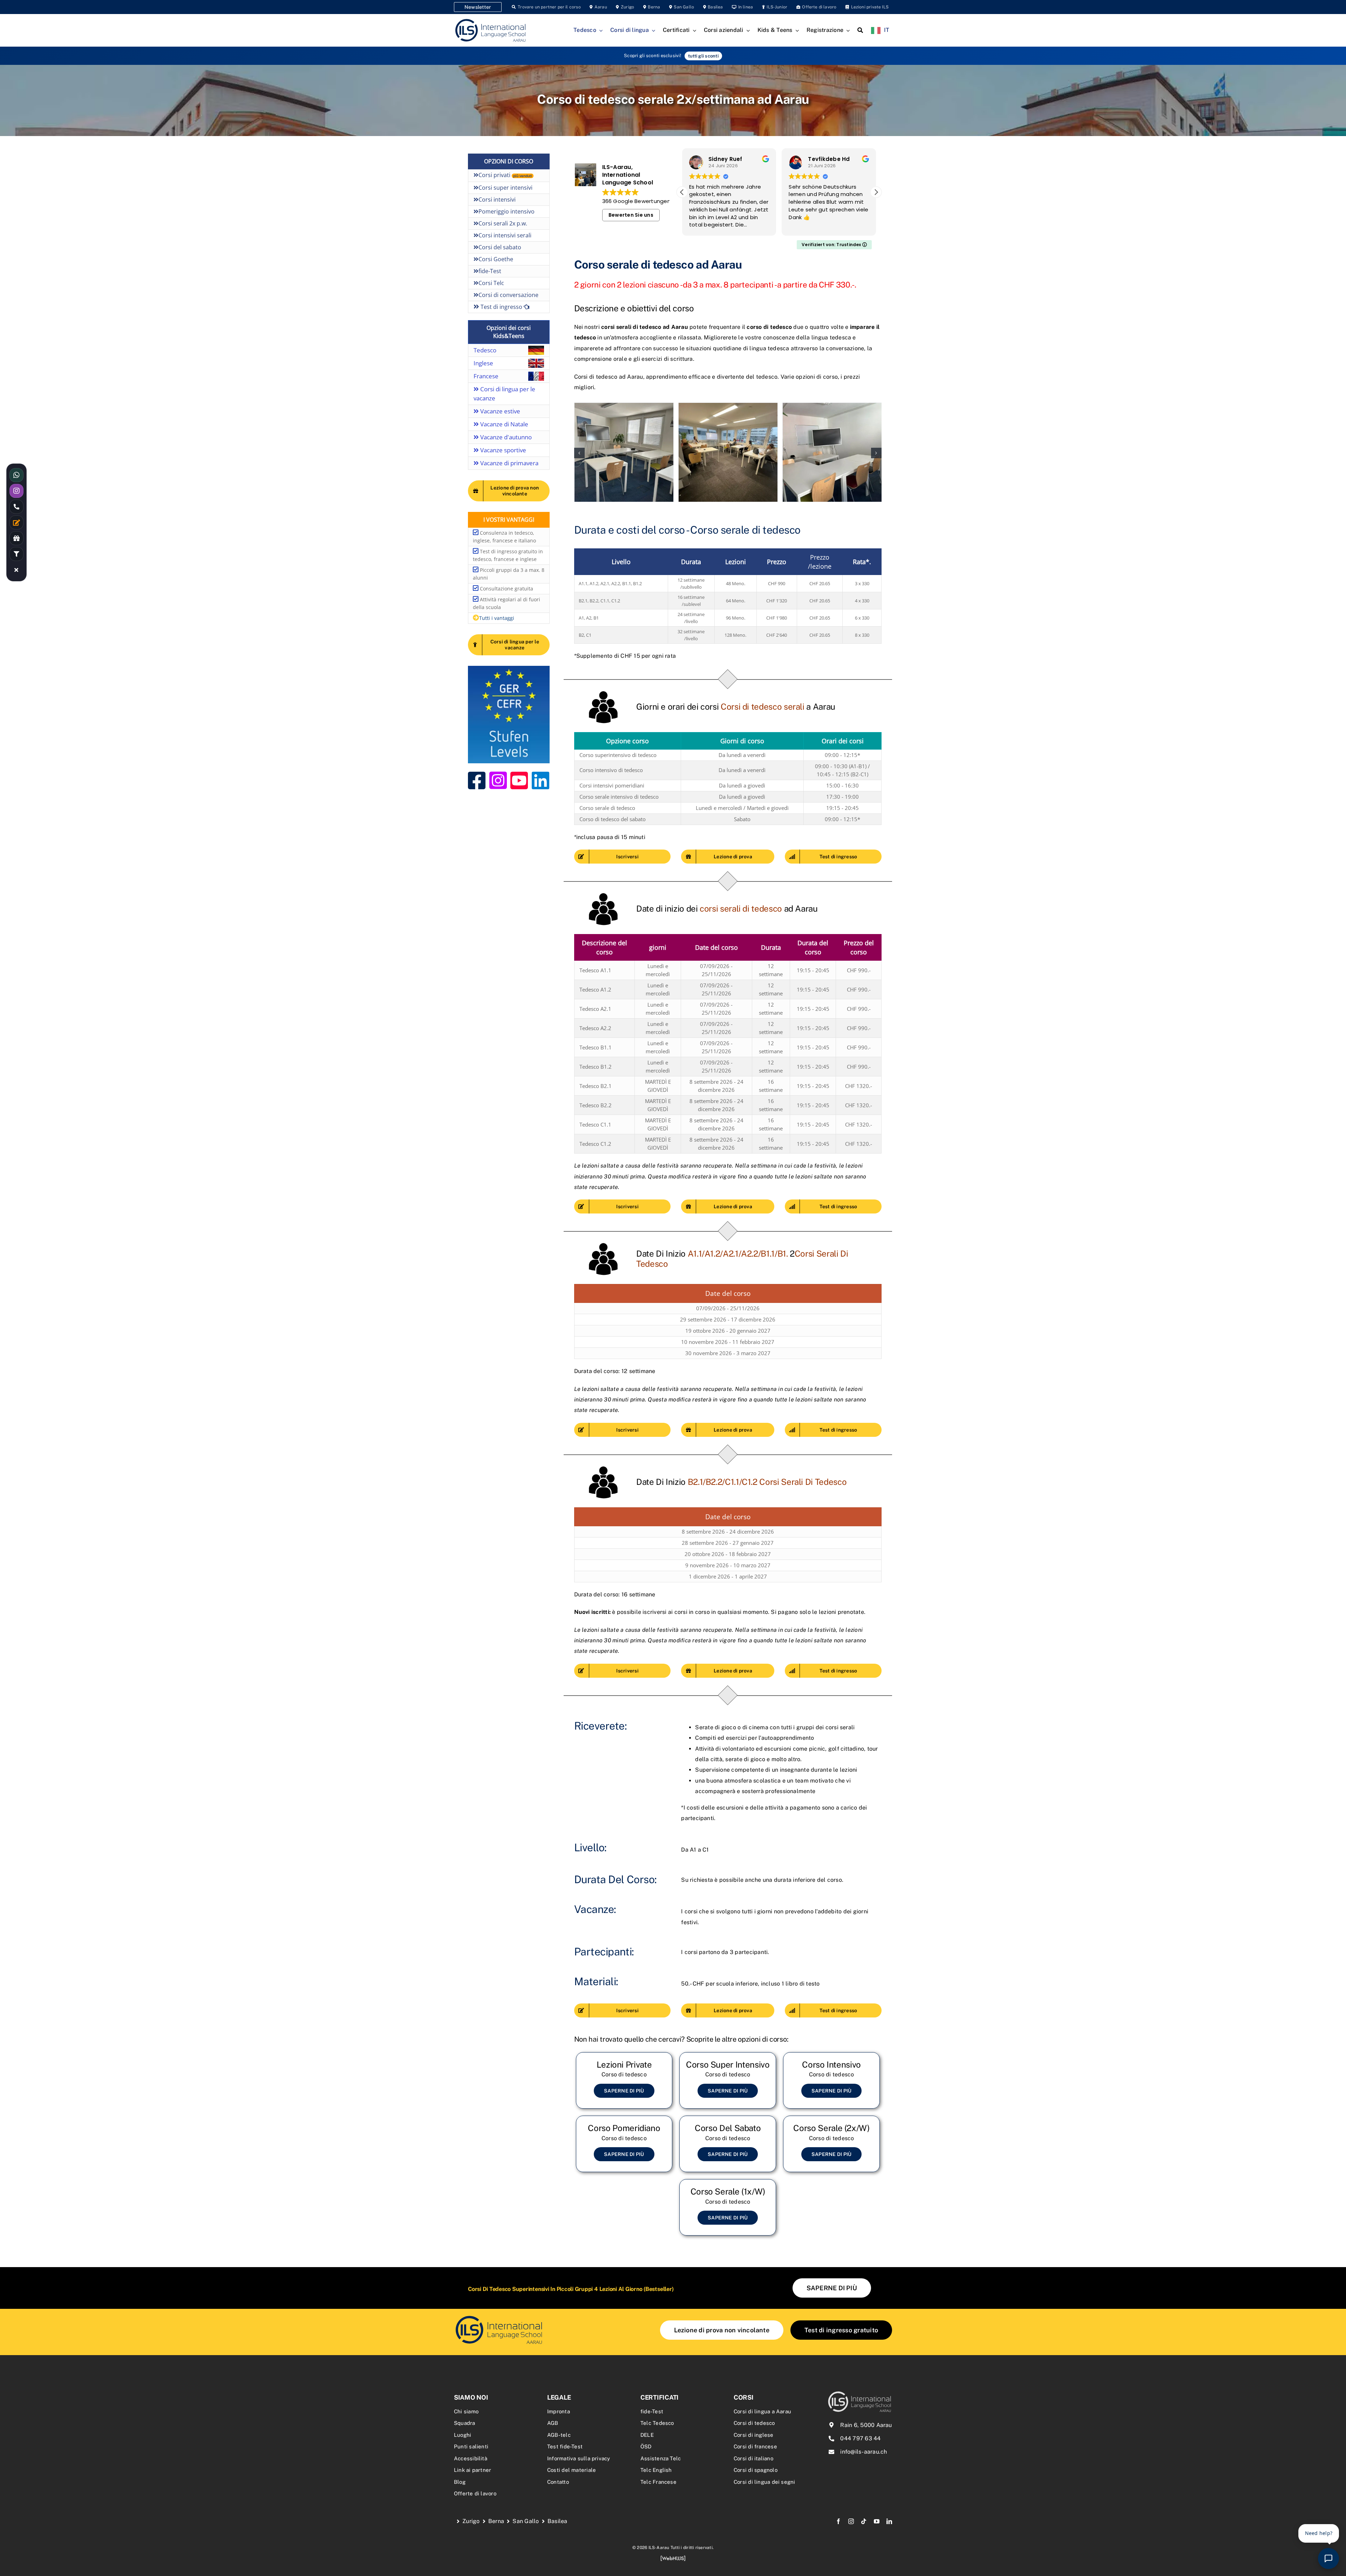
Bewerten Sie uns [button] (631, 215)
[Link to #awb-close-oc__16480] (16, 570)
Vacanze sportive (502, 450)
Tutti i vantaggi (497, 618)
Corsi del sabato (500, 247)
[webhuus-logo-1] (673, 2558)
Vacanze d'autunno (505, 437)
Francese (486, 376)
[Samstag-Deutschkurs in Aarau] (728, 2144)
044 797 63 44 (860, 2438)
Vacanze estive (499, 411)
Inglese (483, 363)
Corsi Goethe (496, 259)
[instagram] (851, 2521)
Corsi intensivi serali (505, 235)
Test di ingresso (501, 307)
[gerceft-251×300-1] (509, 668)
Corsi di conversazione (508, 295)
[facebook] (838, 2521)
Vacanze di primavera (509, 463)
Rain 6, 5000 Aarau (866, 2425)
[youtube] (877, 2521)
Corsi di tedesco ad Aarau (609, 377)
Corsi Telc (491, 283)
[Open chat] (1328, 2558)
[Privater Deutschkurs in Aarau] (624, 2080)
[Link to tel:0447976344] (16, 507)
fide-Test (490, 271)
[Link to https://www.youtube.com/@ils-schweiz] (519, 780)
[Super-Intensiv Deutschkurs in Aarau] (728, 2080)
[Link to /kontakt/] (16, 522)
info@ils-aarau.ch (864, 2452)
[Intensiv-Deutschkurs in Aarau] (831, 2080)
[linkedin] (889, 2521)
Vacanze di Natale (504, 424)
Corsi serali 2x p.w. (503, 223)
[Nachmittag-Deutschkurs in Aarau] (624, 2144)
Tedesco (485, 350)
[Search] (860, 31)
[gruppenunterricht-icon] (499, 2317)
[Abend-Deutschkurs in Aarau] (831, 2144)
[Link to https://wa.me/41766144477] (16, 475)
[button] (876, 192)
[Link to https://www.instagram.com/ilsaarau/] (498, 780)
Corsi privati (505, 175)
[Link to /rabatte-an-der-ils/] (16, 538)
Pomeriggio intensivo (507, 211)
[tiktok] (864, 2521)
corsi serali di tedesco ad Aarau (645, 327)
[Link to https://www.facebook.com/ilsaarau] (477, 780)
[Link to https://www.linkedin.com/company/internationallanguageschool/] (541, 780)
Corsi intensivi (497, 200)
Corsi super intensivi (505, 188)
